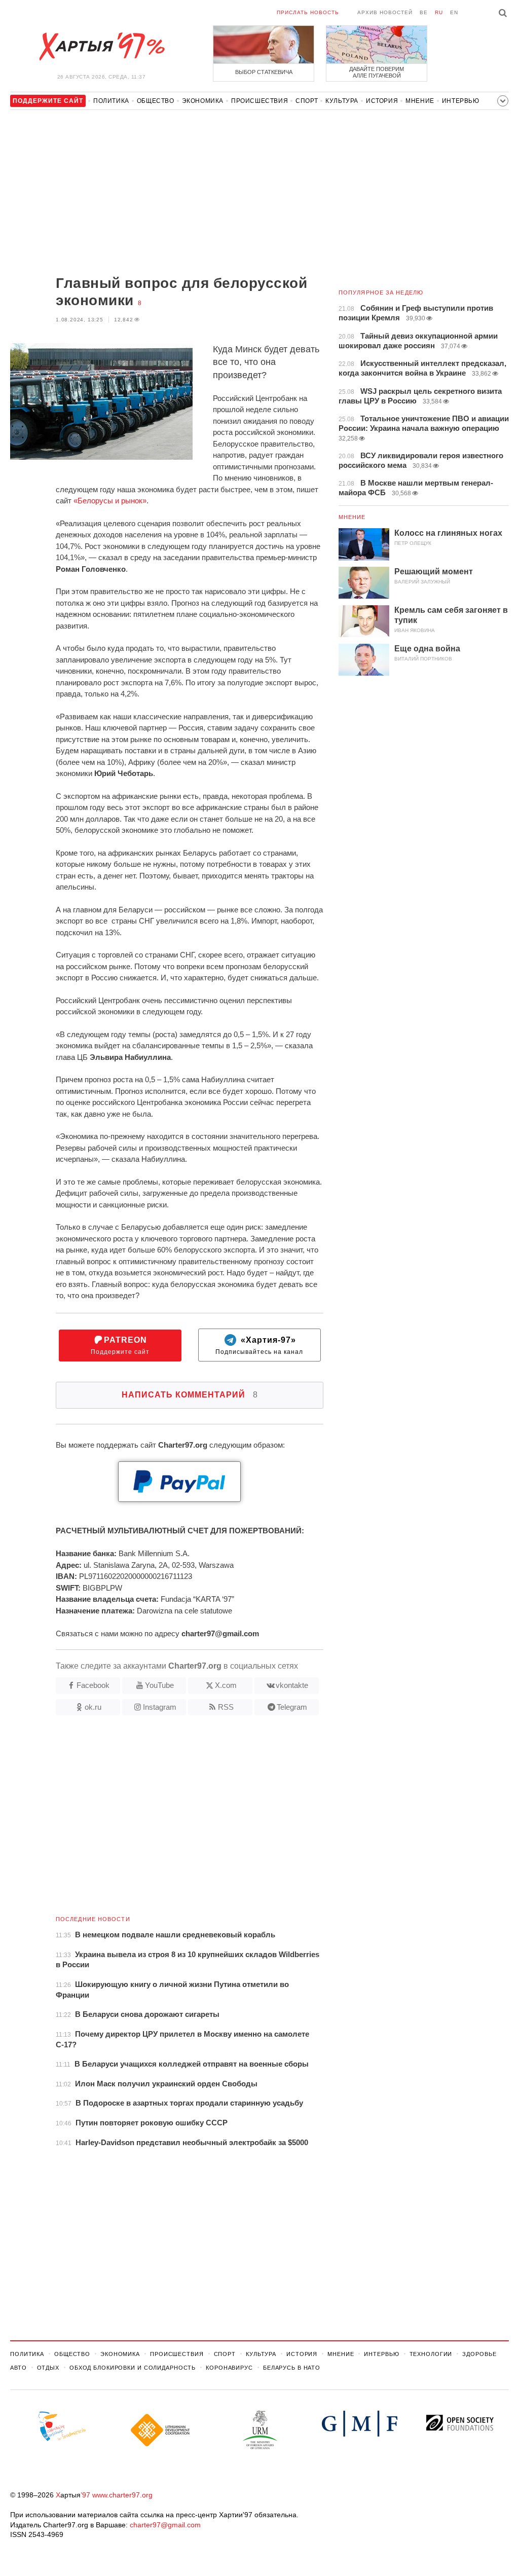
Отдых (48, 2368)
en (454, 12)
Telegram (292, 1707)
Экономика (203, 101)
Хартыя (101, 47)
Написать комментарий (190, 1395)
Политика (111, 101)
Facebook (93, 1685)
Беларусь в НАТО (292, 2368)
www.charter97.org (122, 2495)
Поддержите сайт (120, 1346)
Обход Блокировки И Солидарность (133, 2368)
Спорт (307, 101)
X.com (226, 1685)
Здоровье (479, 2354)
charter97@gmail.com (165, 2525)
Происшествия (259, 101)
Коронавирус (229, 2368)
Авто (18, 2368)
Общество (156, 101)
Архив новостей (385, 12)
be (424, 12)
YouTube (159, 1685)
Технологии (431, 2354)
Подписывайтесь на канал (259, 1346)
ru (439, 12)
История (382, 101)
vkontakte (292, 1685)
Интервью (461, 101)
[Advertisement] (167, 194)
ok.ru (93, 1707)
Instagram (160, 1707)
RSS (226, 1707)
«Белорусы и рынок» (110, 501)
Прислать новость (308, 12)
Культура (342, 101)
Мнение (420, 101)
